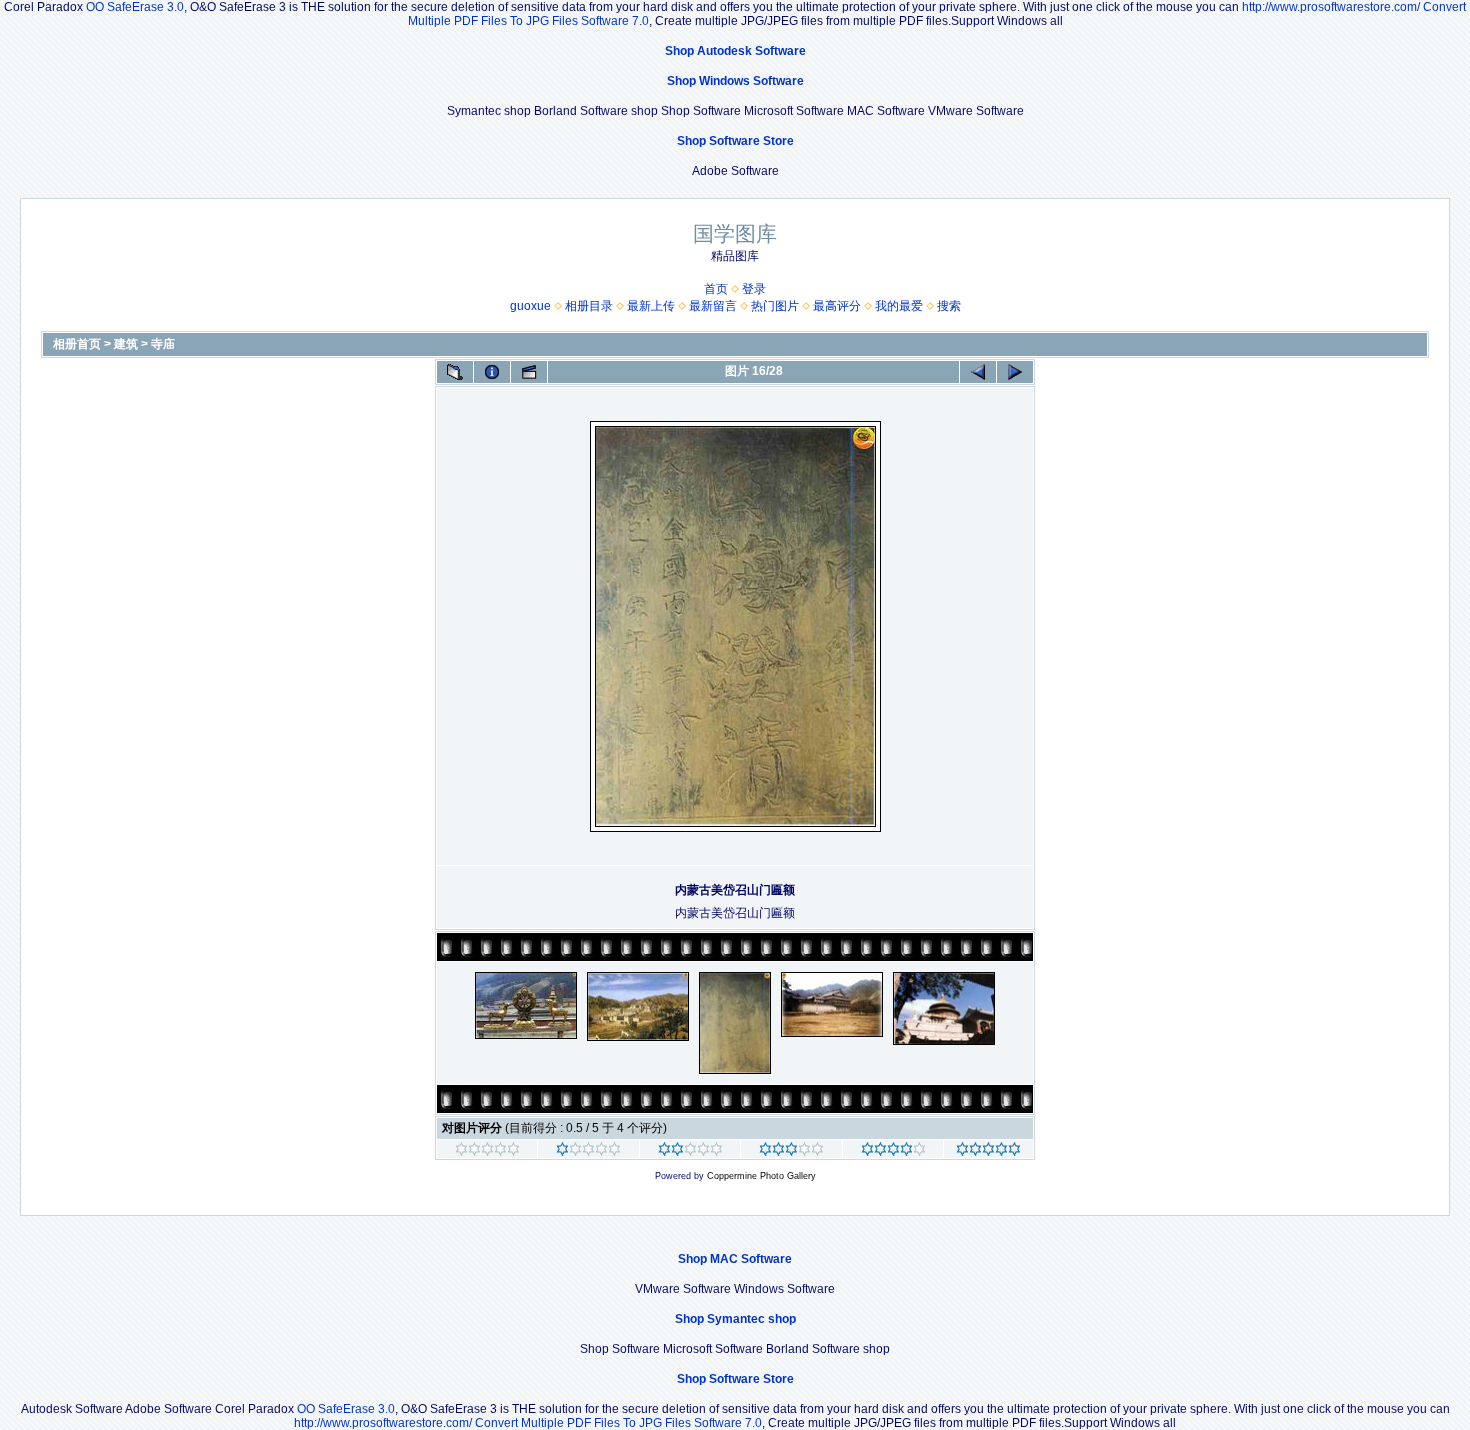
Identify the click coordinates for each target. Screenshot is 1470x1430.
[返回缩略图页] (455, 372)
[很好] (791, 1152)
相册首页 (77, 344)
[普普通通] (690, 1152)
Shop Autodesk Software (735, 51)
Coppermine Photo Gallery (761, 1176)
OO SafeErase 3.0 (135, 7)
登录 (754, 289)
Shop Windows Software (735, 81)
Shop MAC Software (735, 1259)
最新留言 (713, 306)
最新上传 (651, 306)
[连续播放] (529, 372)
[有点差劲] (588, 1152)
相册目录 (589, 306)
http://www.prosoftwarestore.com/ (1331, 7)
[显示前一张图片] (978, 372)
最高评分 (837, 306)
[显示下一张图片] (1015, 372)
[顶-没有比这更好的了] (988, 1152)
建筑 (126, 344)
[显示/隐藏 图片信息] (492, 372)
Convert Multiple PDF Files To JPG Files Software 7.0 (618, 1423)
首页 (716, 289)
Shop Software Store (735, 141)
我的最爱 (899, 306)
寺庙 (163, 344)
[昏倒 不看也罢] (487, 1152)
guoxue (530, 306)
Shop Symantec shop (735, 1319)
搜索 (949, 306)
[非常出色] (893, 1152)
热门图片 (775, 306)
